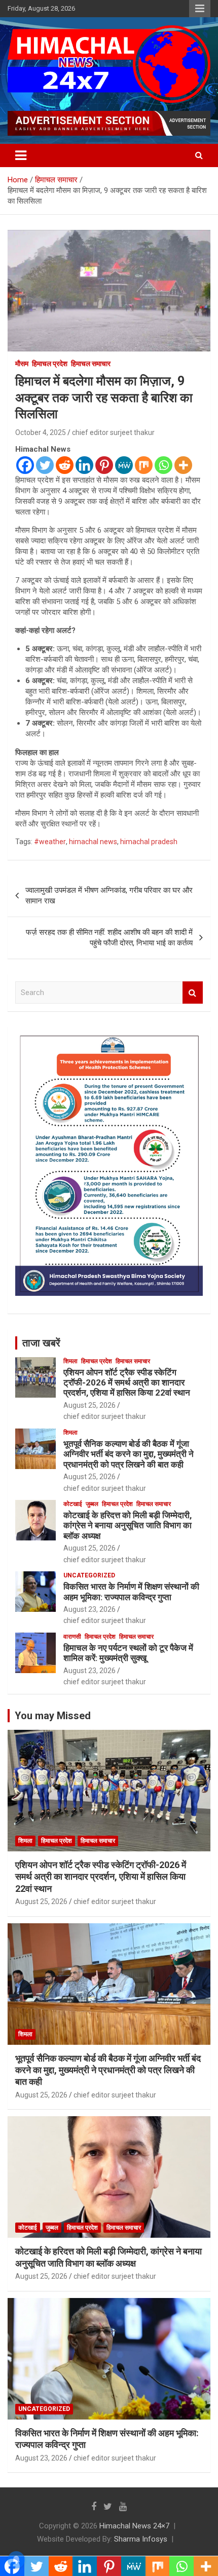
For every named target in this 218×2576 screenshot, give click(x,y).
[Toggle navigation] (21, 155)
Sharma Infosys (141, 2539)
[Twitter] (45, 465)
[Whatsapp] (163, 465)
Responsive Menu (200, 9)
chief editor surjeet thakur (113, 432)
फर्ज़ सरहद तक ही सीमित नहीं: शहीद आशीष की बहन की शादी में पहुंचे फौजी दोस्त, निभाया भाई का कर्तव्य (109, 938)
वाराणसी (72, 1637)
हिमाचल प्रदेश (50, 364)
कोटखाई (73, 1504)
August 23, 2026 (89, 1609)
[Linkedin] (84, 465)
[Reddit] (65, 465)
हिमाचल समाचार (91, 364)
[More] (183, 465)
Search (193, 993)
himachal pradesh (149, 842)
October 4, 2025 (41, 432)
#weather (50, 842)
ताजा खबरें (41, 1343)
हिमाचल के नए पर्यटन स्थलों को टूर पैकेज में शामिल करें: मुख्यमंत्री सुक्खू (128, 1653)
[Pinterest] (104, 465)
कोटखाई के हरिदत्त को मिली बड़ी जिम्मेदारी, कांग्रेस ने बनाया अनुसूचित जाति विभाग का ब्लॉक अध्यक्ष (128, 1525)
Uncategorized (89, 1575)
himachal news (93, 842)
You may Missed (53, 1716)
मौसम (22, 364)
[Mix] (144, 465)
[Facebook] (25, 465)
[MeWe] (124, 465)
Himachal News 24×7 (134, 2526)
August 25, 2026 (89, 1405)
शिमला (70, 1361)
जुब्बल (92, 1504)
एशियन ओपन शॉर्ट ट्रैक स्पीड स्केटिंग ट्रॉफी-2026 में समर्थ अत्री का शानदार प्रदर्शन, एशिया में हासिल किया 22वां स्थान (127, 1383)
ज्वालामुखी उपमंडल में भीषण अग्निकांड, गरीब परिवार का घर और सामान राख (109, 896)
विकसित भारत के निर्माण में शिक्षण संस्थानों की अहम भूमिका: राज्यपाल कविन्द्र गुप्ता (131, 1592)
